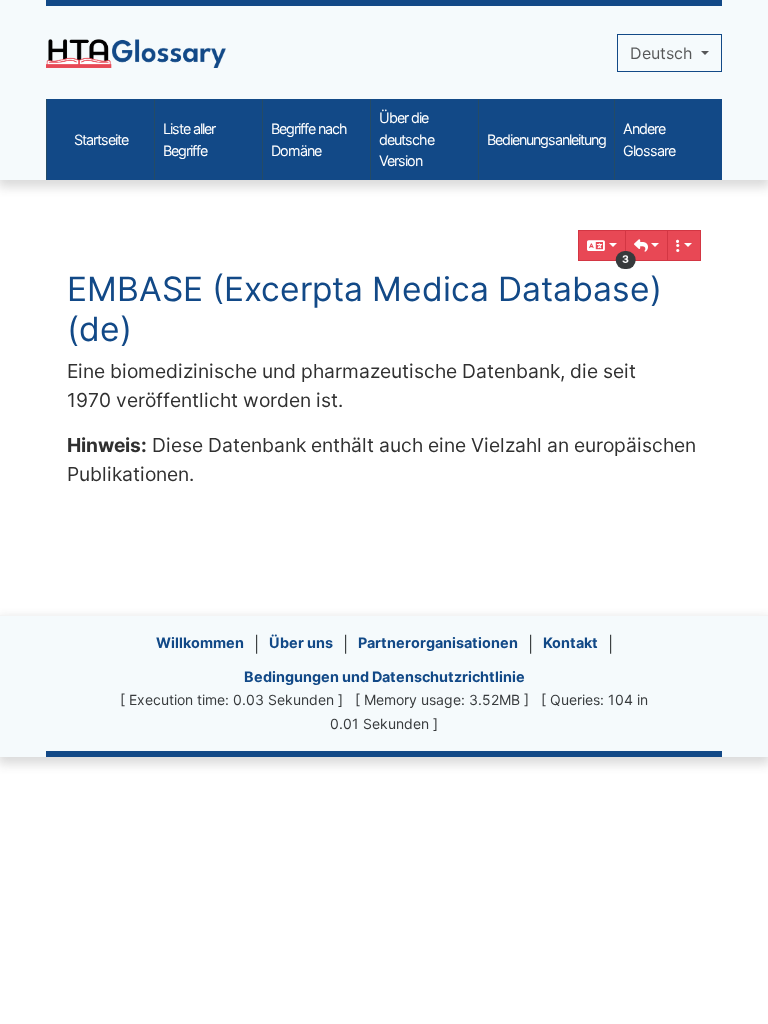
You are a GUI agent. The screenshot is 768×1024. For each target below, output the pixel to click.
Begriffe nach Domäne (309, 139)
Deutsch (663, 53)
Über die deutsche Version (406, 139)
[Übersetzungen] (602, 245)
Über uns (301, 642)
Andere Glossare (649, 139)
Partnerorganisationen (438, 642)
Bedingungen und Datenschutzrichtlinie (384, 676)
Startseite (101, 139)
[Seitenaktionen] (684, 245)
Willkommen (200, 642)
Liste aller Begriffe (189, 139)
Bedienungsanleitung (546, 139)
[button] (647, 245)
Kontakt (570, 642)
